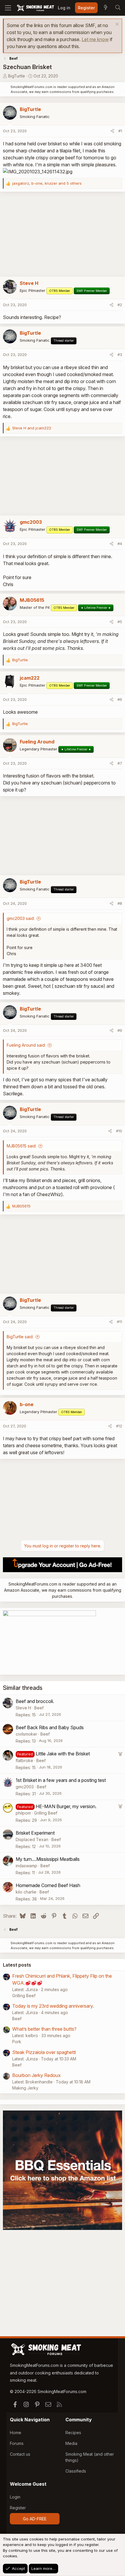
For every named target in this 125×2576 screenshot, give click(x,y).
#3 (120, 355)
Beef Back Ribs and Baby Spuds (50, 1727)
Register (18, 2508)
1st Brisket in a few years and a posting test (61, 1780)
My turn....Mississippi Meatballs (48, 1859)
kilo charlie (26, 1892)
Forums (17, 2443)
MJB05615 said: (22, 1146)
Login (15, 2497)
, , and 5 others (47, 183)
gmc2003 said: (21, 918)
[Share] (112, 131)
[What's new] (106, 8)
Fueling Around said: (26, 1045)
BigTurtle (17, 76)
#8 (120, 903)
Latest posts (17, 1965)
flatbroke (24, 1760)
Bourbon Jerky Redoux (36, 2075)
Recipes (73, 2433)
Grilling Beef (46, 1813)
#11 (119, 1322)
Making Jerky (25, 2088)
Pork (17, 2042)
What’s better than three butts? (44, 2029)
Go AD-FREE (35, 2519)
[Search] (118, 8)
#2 (120, 305)
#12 (119, 1426)
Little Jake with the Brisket (63, 1754)
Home (16, 2433)
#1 (120, 131)
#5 (120, 622)
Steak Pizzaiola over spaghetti (44, 2052)
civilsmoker (26, 1734)
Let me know (95, 39)
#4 (120, 544)
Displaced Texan (32, 1839)
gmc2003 (25, 1787)
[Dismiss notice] (116, 25)
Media (71, 2443)
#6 (120, 699)
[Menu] (8, 8)
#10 (119, 1131)
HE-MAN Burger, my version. (66, 1806)
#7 (120, 763)
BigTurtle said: (20, 1337)
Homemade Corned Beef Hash (48, 1885)
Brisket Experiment (35, 1833)
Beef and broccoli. (35, 1701)
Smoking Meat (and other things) (90, 2457)
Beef (39, 1708)
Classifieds (76, 2471)
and (32, 428)
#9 (120, 1030)
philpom (23, 1813)
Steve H (23, 1708)
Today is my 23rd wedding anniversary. (53, 2006)
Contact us (20, 2454)
